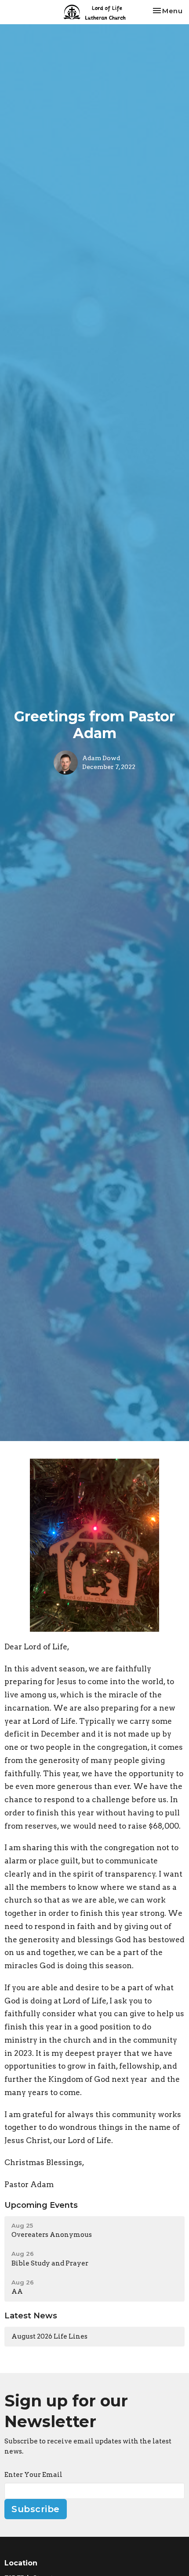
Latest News (31, 2316)
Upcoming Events (41, 2205)
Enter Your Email (33, 2475)
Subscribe (36, 2509)
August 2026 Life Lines (49, 2336)
